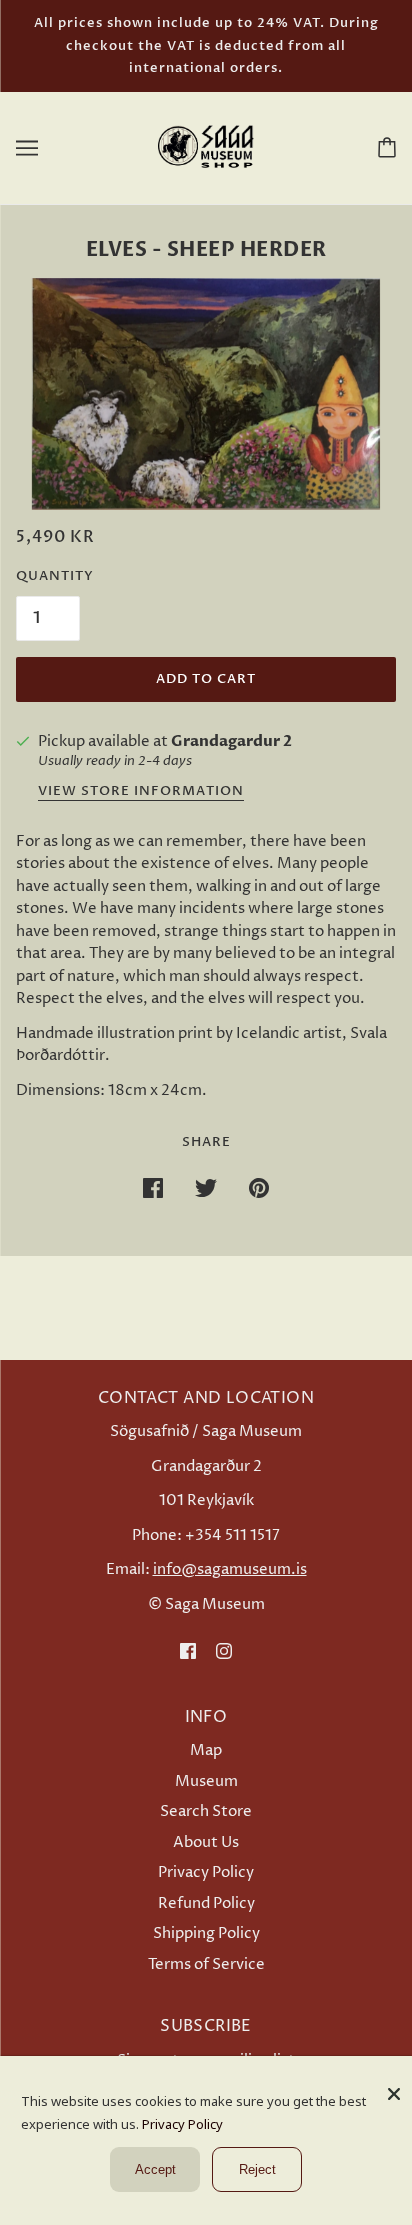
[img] (188, 1651)
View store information (141, 792)
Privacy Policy (206, 1872)
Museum (206, 1781)
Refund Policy (206, 1903)
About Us (206, 1842)
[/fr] (206, 146)
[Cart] (383, 147)
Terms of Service (206, 1964)
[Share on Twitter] (206, 1188)
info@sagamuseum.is (230, 1569)
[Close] (394, 2086)
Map (206, 1750)
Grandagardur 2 (231, 741)
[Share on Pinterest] (259, 1188)
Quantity (55, 576)
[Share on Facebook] (153, 1188)
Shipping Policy (206, 1933)
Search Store (206, 1811)
